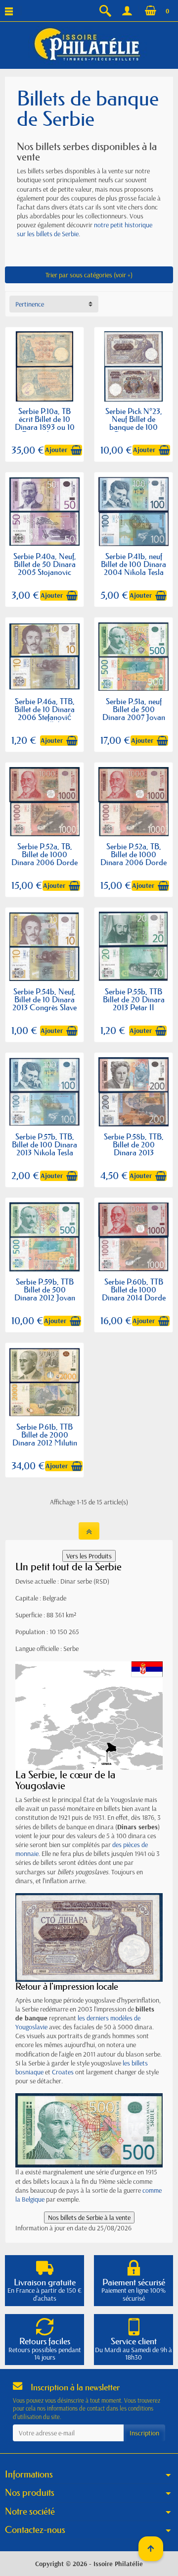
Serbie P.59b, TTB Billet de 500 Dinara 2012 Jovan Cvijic (45, 1293)
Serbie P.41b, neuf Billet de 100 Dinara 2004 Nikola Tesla (133, 564)
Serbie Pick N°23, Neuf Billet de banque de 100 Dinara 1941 (134, 423)
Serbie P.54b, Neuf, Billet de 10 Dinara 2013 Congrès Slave (44, 999)
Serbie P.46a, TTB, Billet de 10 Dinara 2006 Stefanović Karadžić (44, 713)
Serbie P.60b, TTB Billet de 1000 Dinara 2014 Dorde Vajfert (134, 1293)
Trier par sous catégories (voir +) (89, 275)
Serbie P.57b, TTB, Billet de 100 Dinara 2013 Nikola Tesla (44, 1144)
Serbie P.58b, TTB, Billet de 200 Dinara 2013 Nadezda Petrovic (134, 1148)
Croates (63, 2072)
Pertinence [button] (30, 304)
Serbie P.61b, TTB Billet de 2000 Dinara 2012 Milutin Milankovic (45, 1438)
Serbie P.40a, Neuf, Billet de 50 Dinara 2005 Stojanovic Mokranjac (45, 568)
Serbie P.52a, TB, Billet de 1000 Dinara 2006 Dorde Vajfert (44, 858)
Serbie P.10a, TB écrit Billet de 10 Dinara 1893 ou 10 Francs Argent (45, 423)
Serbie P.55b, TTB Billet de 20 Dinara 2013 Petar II (134, 999)
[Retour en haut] (89, 1531)
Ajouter (56, 450)
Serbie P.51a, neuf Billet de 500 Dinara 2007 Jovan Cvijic (134, 713)
